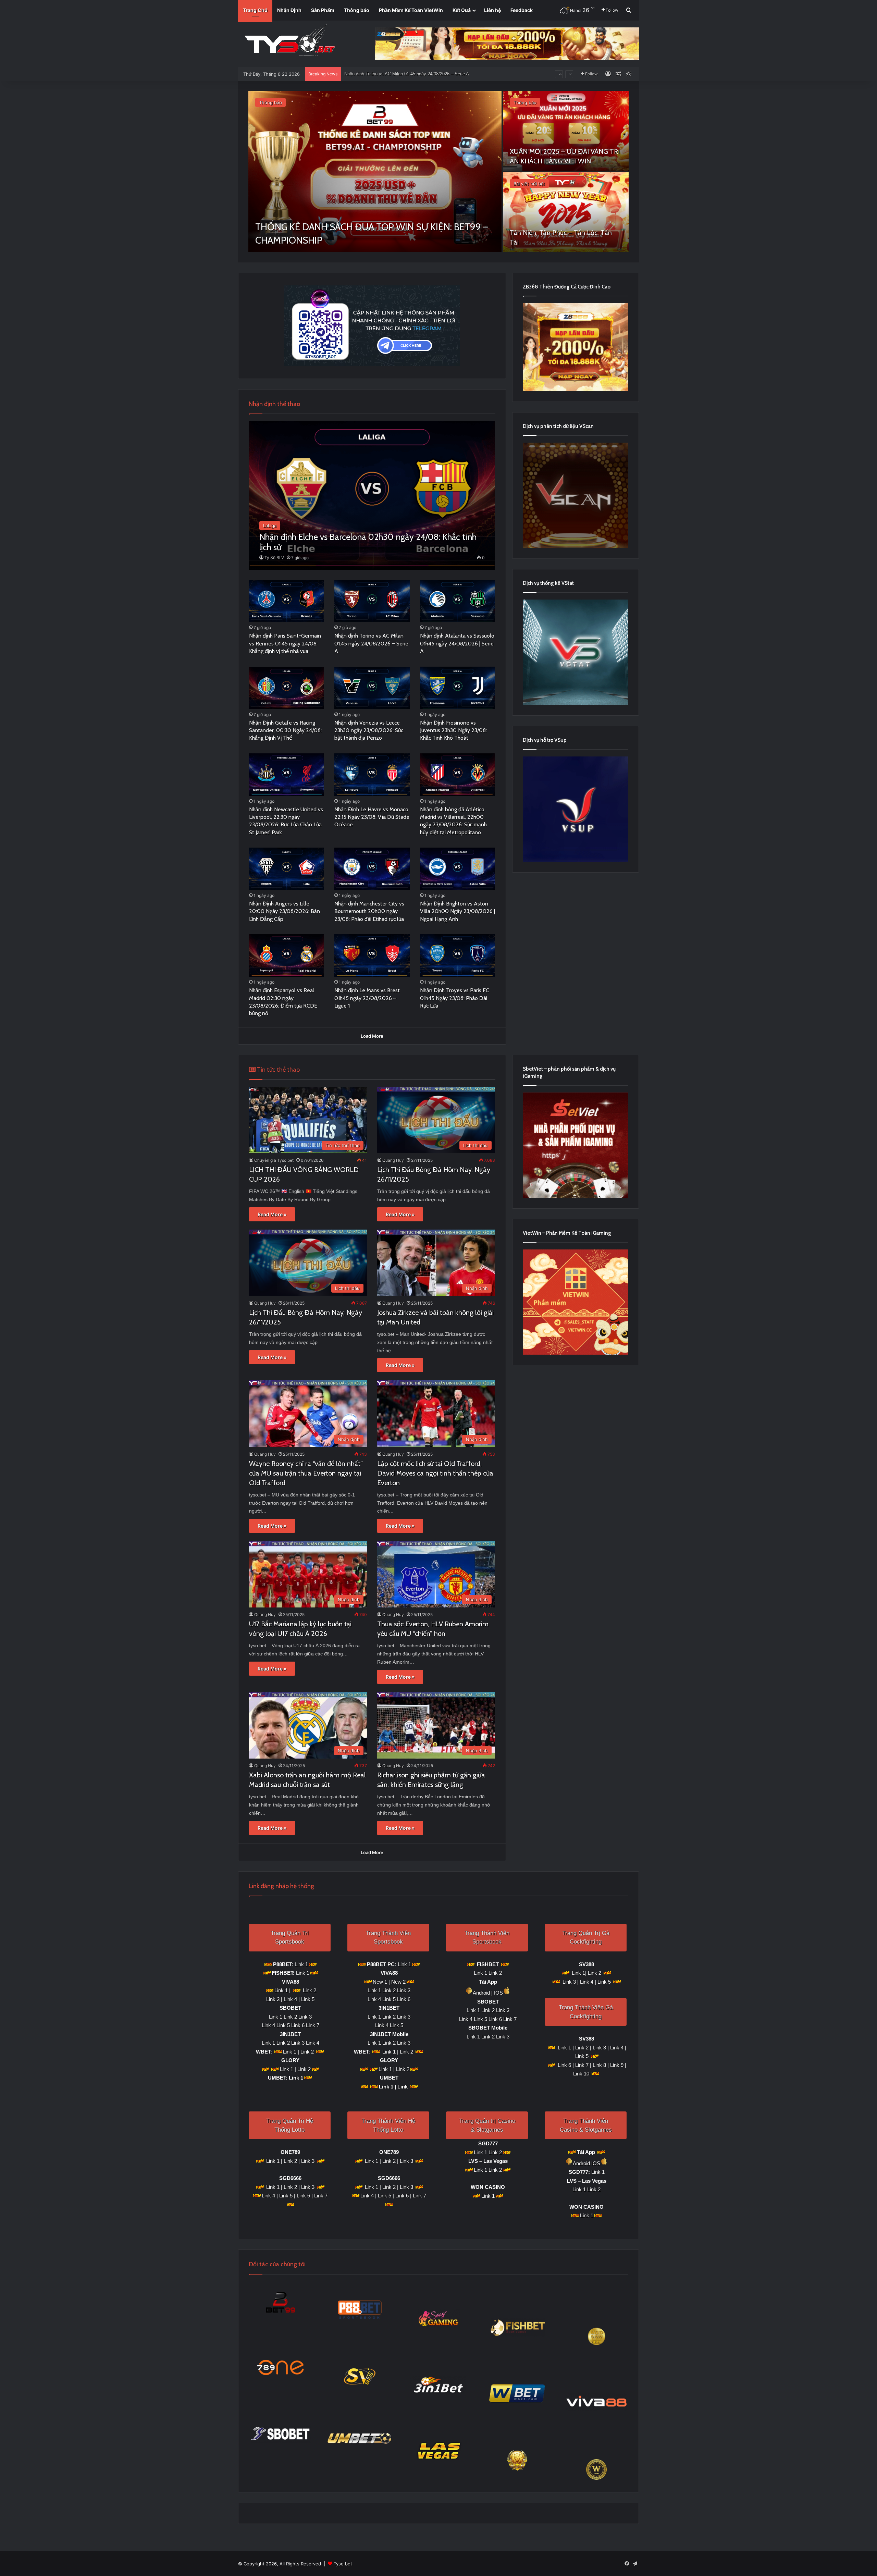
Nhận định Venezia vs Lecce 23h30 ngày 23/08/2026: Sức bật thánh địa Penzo (369, 730)
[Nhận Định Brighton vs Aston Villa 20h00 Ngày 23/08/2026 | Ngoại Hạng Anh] (458, 869)
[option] (438, 172)
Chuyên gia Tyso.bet (274, 1160)
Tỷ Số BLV (274, 558)
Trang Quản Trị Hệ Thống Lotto (290, 2125)
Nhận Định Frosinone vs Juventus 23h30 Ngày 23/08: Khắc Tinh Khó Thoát (453, 730)
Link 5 (308, 1999)
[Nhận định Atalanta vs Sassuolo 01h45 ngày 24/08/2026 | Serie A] (458, 601)
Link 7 (313, 2025)
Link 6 (298, 2025)
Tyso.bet (343, 2564)
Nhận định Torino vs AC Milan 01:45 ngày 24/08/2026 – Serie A (371, 643)
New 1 (380, 1982)
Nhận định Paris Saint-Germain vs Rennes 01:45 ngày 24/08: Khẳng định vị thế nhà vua (285, 643)
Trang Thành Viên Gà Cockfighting (586, 2012)
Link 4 (290, 1999)
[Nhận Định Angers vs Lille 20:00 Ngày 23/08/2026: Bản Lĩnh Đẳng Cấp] (287, 869)
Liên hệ (492, 10)
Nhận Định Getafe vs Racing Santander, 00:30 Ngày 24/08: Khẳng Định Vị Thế (422, 74)
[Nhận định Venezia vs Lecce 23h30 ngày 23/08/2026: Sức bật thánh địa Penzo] (372, 688)
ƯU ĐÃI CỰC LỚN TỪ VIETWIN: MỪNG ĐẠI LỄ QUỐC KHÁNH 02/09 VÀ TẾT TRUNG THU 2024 (564, 151)
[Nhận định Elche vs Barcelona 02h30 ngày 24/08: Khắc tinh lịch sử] (372, 495)
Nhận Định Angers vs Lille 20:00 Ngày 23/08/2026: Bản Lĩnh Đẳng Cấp (285, 911)
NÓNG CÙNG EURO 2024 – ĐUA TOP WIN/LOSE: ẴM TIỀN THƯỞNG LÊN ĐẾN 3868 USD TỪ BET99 (563, 233)
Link (403, 2087)
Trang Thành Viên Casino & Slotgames (586, 2125)
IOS (498, 1993)
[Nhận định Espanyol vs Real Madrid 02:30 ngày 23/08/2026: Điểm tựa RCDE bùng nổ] (287, 956)
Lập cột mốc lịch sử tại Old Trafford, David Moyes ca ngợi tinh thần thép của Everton (435, 1473)
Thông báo (357, 10)
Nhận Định (289, 10)
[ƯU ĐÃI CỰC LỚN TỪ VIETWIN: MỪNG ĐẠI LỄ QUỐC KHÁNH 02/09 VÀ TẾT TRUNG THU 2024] (566, 131)
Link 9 (616, 2065)
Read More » (272, 1214)
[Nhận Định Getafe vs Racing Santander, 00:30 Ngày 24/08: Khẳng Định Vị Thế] (287, 688)
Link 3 (273, 1999)
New (396, 1982)
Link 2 (310, 1990)
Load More (372, 1036)
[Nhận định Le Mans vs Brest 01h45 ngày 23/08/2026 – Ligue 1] (372, 956)
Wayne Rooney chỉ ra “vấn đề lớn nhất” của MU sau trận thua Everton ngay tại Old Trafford (306, 1473)
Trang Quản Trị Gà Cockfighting (586, 1938)
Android (481, 1993)
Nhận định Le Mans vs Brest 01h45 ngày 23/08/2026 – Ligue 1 (367, 998)
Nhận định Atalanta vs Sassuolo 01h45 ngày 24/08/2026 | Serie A (457, 643)
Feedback (522, 10)
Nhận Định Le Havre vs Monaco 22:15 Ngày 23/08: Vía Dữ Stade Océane (372, 817)
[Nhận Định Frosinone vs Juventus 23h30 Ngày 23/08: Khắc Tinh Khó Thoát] (458, 688)
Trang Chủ (255, 10)
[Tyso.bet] (289, 41)
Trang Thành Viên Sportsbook (388, 1938)
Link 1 (301, 1964)
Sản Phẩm (323, 10)
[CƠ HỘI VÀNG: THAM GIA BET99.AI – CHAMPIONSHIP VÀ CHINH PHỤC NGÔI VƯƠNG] (375, 172)
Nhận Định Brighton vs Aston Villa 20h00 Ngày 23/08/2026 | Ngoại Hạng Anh (458, 911)
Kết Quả (462, 10)
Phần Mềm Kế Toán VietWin (411, 10)
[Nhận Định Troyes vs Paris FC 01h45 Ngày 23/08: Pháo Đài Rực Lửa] (458, 956)
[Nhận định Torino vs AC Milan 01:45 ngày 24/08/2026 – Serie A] (372, 601)
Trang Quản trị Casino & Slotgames (487, 2125)
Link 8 (599, 2065)
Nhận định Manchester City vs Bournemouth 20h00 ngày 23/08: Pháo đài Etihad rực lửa (369, 911)
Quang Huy (393, 1160)
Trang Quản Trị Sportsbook (290, 1938)
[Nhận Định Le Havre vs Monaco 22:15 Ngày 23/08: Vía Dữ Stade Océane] (372, 775)
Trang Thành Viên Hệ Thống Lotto (388, 2125)
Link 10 (581, 2074)
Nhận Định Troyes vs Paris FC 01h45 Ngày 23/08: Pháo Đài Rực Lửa (455, 998)
